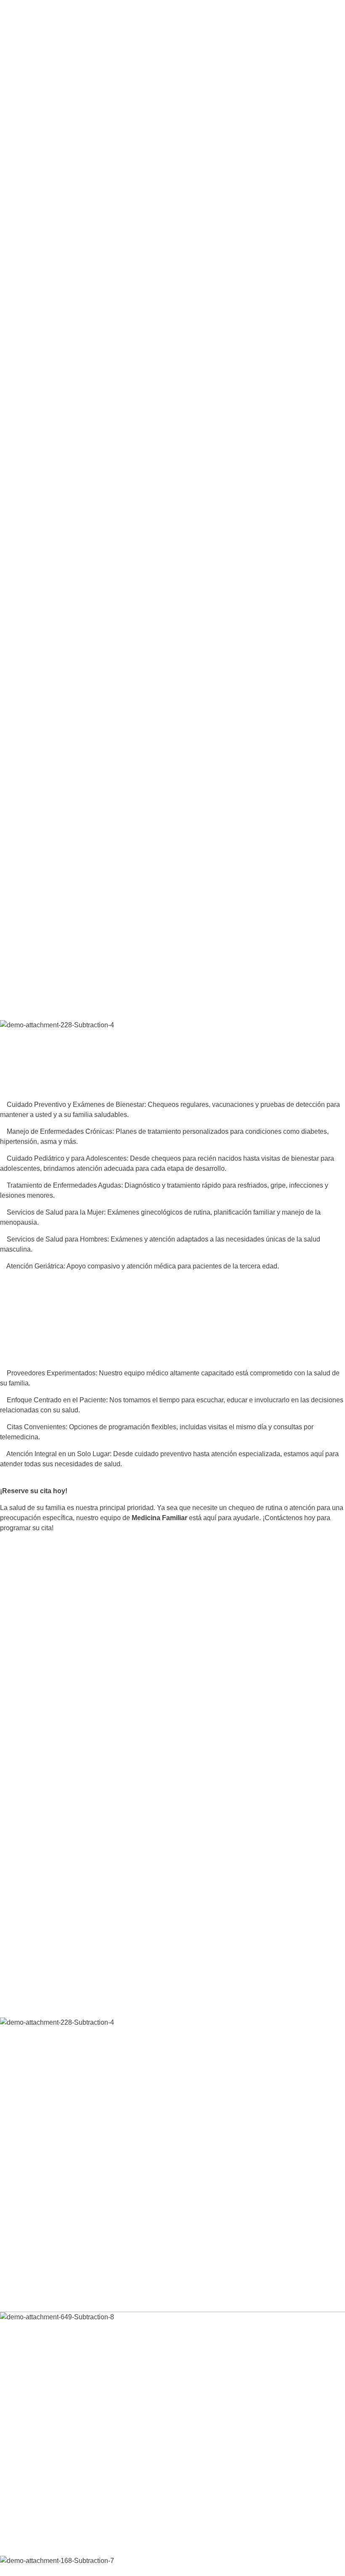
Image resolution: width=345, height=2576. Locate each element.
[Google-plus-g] (53, 2535)
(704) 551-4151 (52, 49)
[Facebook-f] (11, 2535)
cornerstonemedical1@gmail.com (50, 2479)
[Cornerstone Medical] (74, 130)
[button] (172, 160)
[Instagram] (32, 2535)
